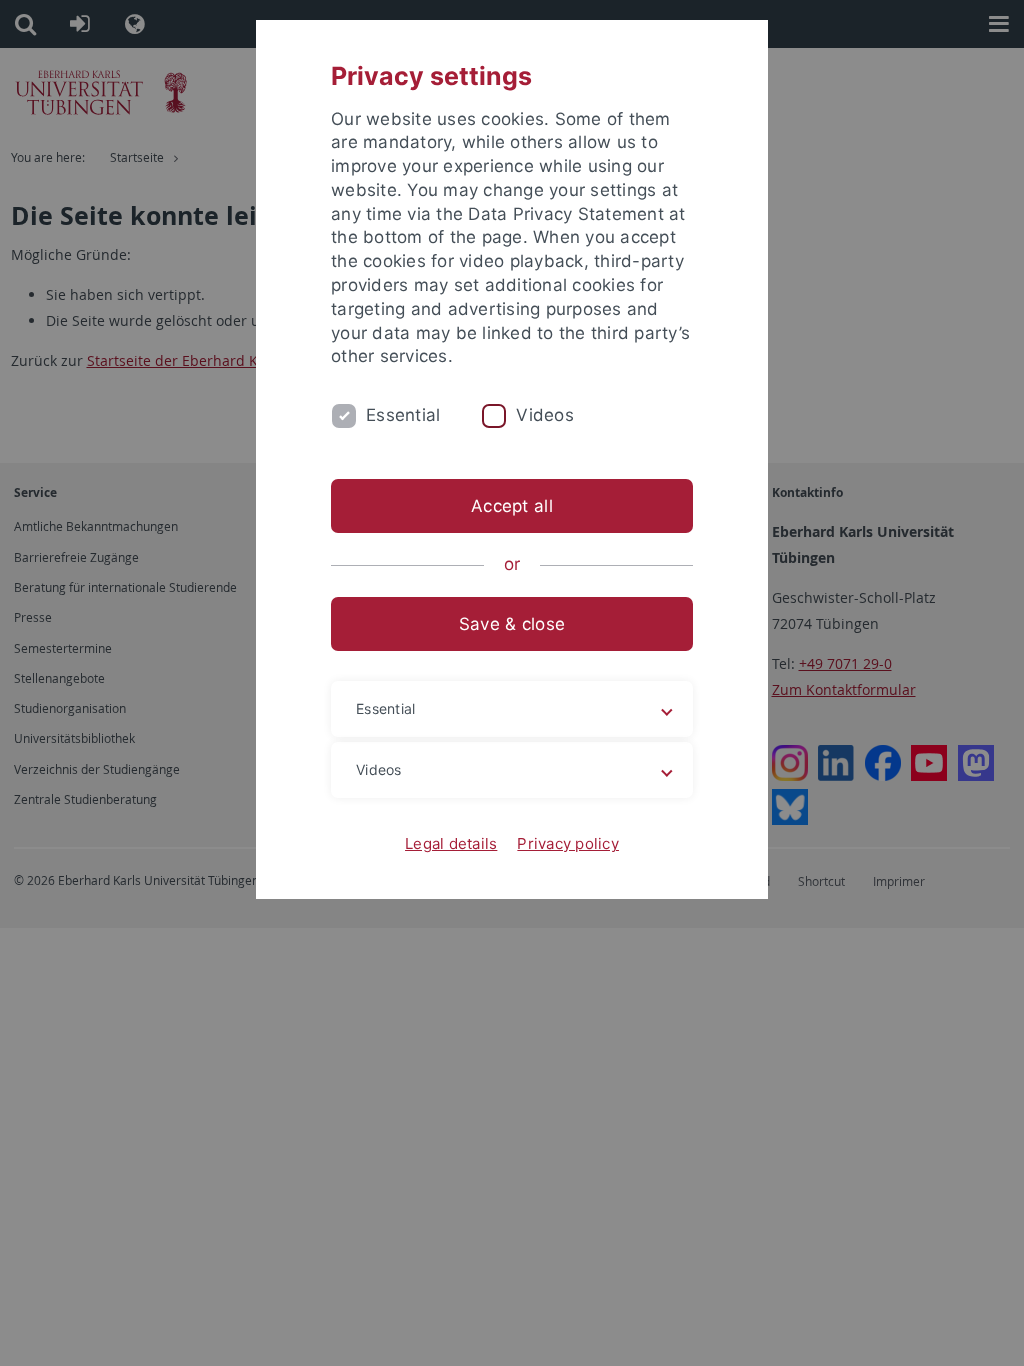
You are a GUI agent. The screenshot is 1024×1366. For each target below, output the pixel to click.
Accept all (512, 506)
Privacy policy (568, 843)
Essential (403, 415)
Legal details (451, 843)
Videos (545, 415)
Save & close (512, 624)
